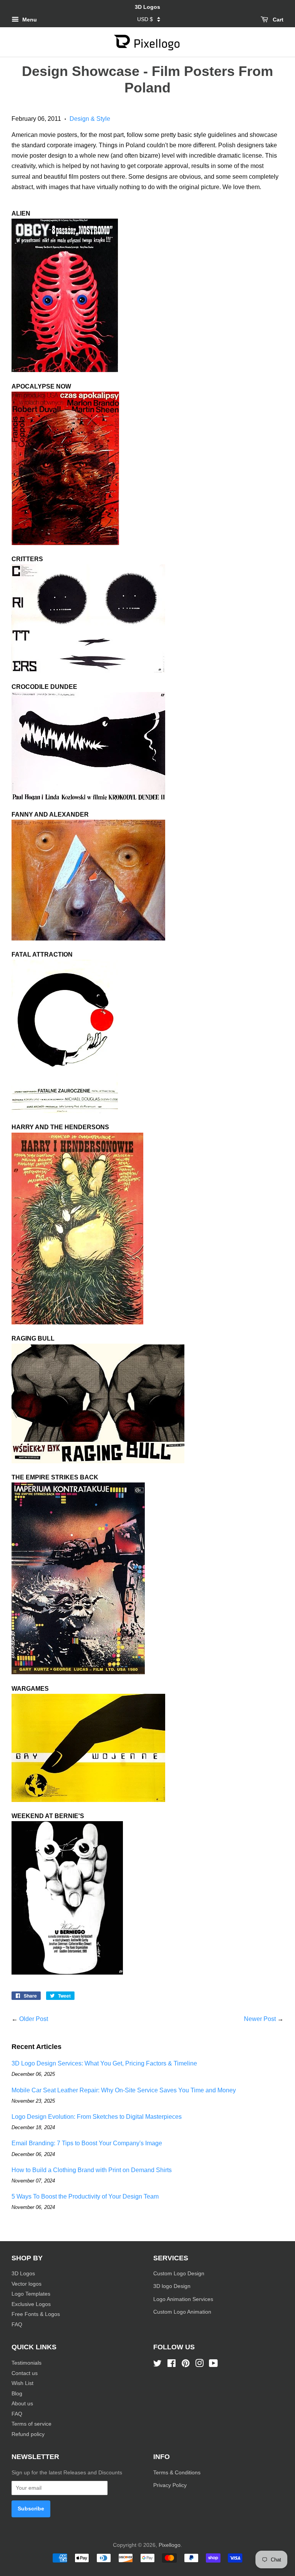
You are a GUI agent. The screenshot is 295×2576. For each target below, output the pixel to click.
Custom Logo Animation (182, 2312)
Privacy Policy (171, 2485)
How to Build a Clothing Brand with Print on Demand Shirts (92, 2170)
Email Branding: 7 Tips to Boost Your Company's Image (87, 2143)
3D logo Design (172, 2286)
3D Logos (23, 2274)
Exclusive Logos (31, 2304)
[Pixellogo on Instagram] (199, 2365)
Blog (17, 2394)
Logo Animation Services (183, 2299)
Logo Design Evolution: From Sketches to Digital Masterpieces (97, 2117)
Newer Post (260, 2019)
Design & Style (90, 119)
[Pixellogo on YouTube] (213, 2365)
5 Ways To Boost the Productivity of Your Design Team (85, 2196)
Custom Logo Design (179, 2274)
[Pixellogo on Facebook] (172, 2365)
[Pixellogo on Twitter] (157, 2365)
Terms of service (31, 2424)
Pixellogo (170, 2545)
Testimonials (27, 2363)
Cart (277, 20)
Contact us (25, 2373)
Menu (29, 20)
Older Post (34, 2019)
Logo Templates (31, 2294)
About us (22, 2404)
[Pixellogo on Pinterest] (186, 2365)
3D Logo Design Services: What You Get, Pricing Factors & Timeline (104, 2063)
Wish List (22, 2383)
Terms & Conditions (177, 2473)
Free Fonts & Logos (36, 2314)
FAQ (17, 2325)
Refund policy (28, 2434)
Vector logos (27, 2284)
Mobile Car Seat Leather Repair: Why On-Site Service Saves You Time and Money (124, 2090)
